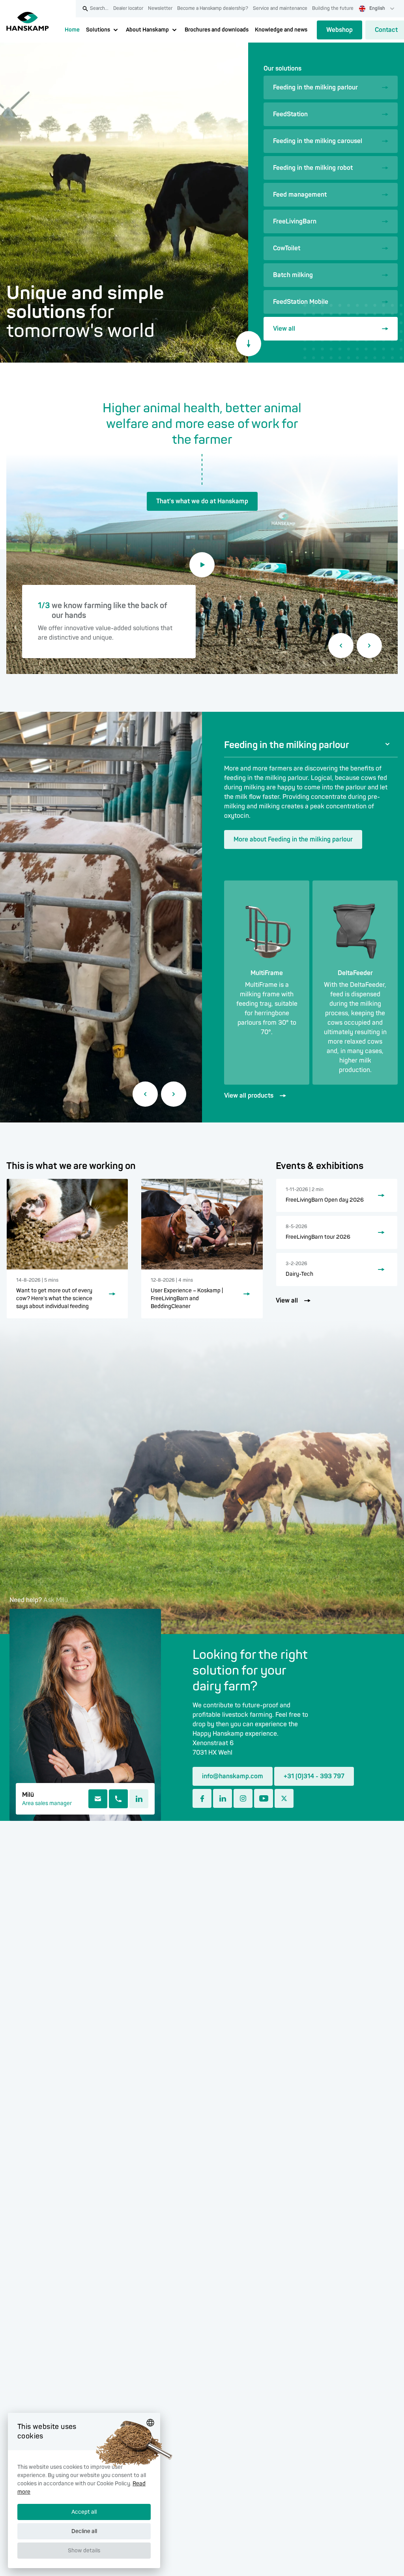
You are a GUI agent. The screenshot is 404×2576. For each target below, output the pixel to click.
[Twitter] (284, 1798)
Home (72, 30)
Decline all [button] (84, 2531)
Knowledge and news (281, 30)
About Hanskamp (147, 30)
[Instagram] (243, 1798)
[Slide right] (369, 646)
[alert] (84, 2490)
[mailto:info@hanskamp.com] (98, 1799)
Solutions (98, 30)
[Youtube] (264, 1798)
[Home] (28, 21)
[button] (84, 2555)
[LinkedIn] (139, 1799)
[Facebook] (202, 1798)
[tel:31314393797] (118, 1799)
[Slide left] (341, 646)
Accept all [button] (84, 2512)
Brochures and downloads (217, 30)
